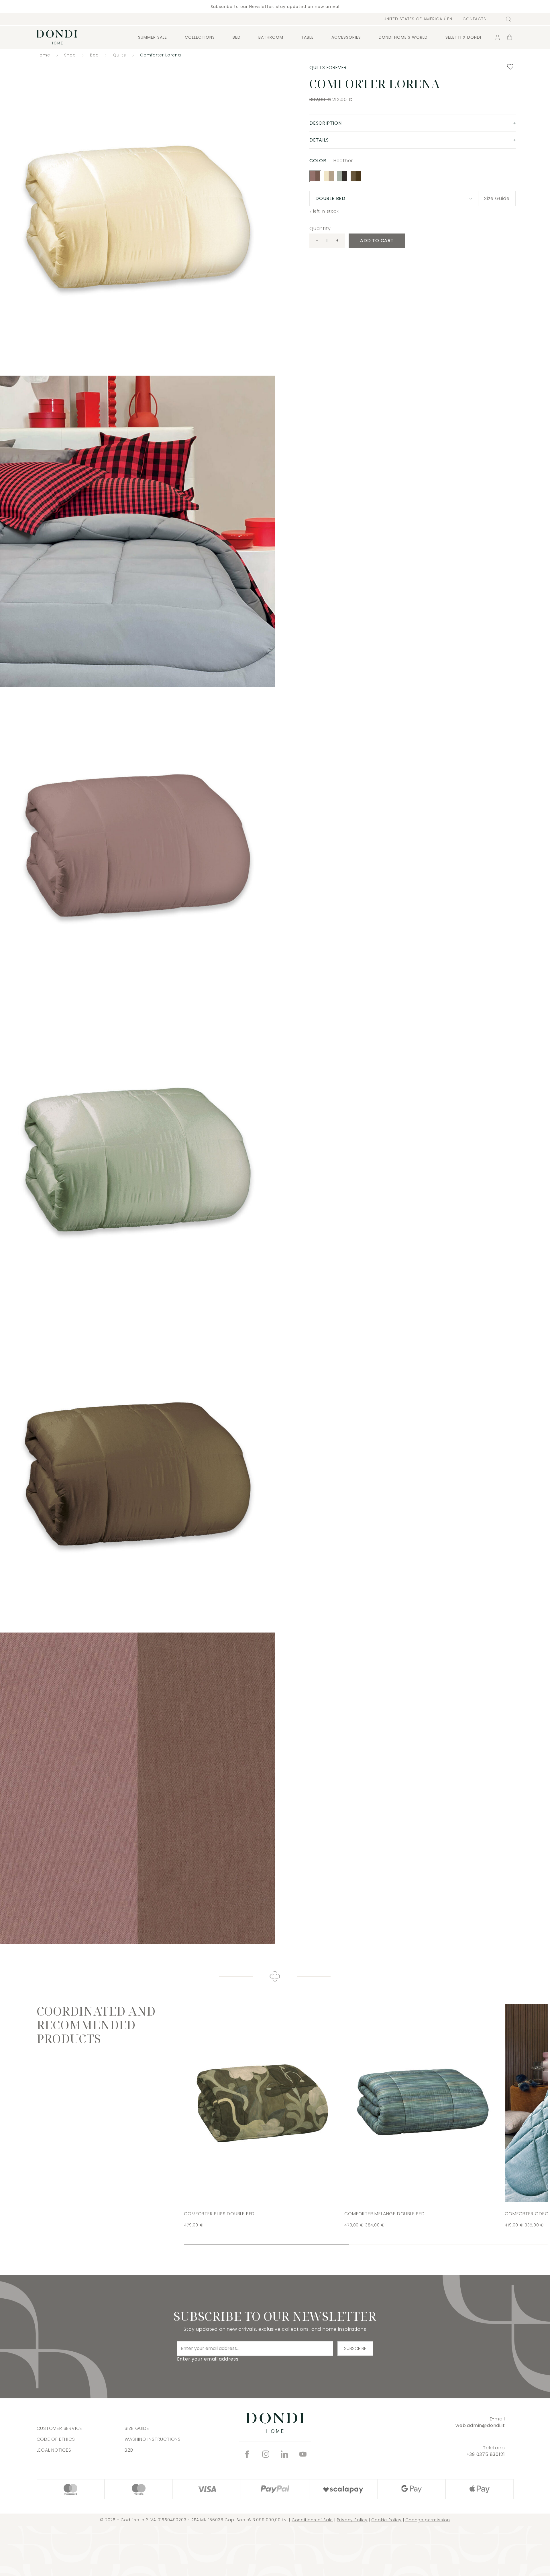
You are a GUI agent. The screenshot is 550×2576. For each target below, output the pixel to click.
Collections (200, 37)
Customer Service (60, 2428)
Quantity (320, 228)
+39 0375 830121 (486, 2454)
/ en (418, 19)
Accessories (346, 37)
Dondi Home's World (403, 37)
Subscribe (355, 2348)
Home (43, 55)
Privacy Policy (352, 2520)
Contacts (474, 19)
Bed (237, 37)
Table (307, 37)
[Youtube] (303, 2454)
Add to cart (377, 241)
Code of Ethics (56, 2439)
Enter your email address (208, 2359)
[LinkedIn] (284, 2454)
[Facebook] (247, 2454)
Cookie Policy (386, 2520)
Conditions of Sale (312, 2520)
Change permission (428, 2520)
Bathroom (271, 37)
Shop (70, 55)
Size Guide (497, 198)
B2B (129, 2450)
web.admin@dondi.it (480, 2425)
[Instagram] (266, 2454)
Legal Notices (54, 2450)
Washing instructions (153, 2439)
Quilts (119, 55)
